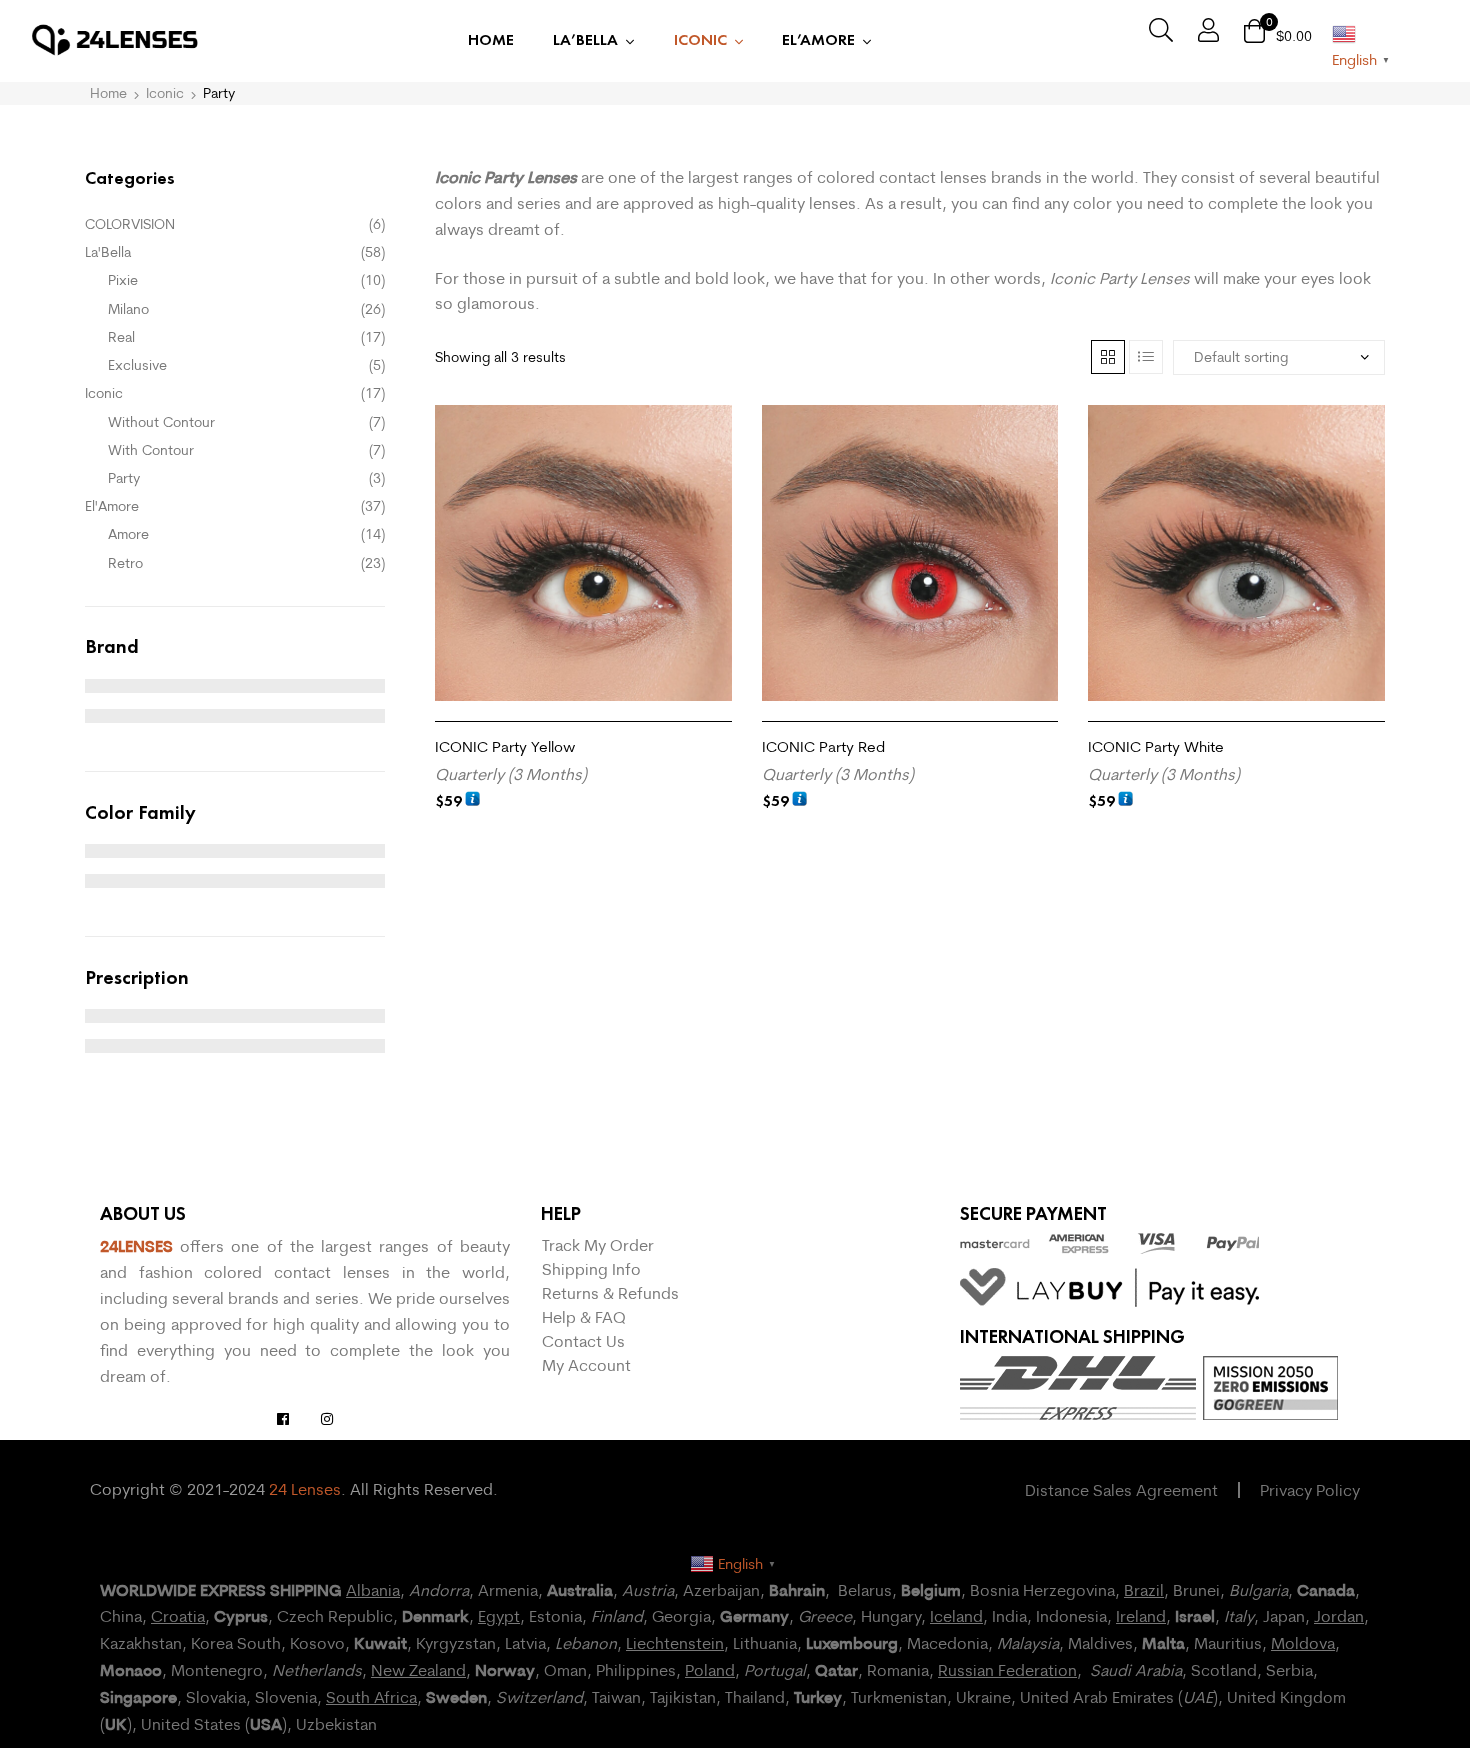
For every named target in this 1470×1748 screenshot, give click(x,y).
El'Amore (112, 506)
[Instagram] (327, 1419)
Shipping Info (591, 1269)
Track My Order (598, 1245)
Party (124, 478)
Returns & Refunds (610, 1293)
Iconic (165, 93)
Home (108, 93)
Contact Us (583, 1341)
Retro (125, 563)
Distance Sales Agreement (1121, 1490)
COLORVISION (130, 224)
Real (121, 337)
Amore (128, 534)
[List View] (1146, 357)
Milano (128, 309)
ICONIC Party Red (823, 746)
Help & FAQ (584, 1317)
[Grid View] (1108, 357)
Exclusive (137, 365)
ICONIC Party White (1156, 746)
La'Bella (108, 252)
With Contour (151, 450)
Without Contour (161, 422)
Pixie (123, 280)
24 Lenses (305, 1489)
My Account (586, 1365)
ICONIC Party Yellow (505, 746)
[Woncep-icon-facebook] (283, 1419)
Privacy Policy (1310, 1490)
